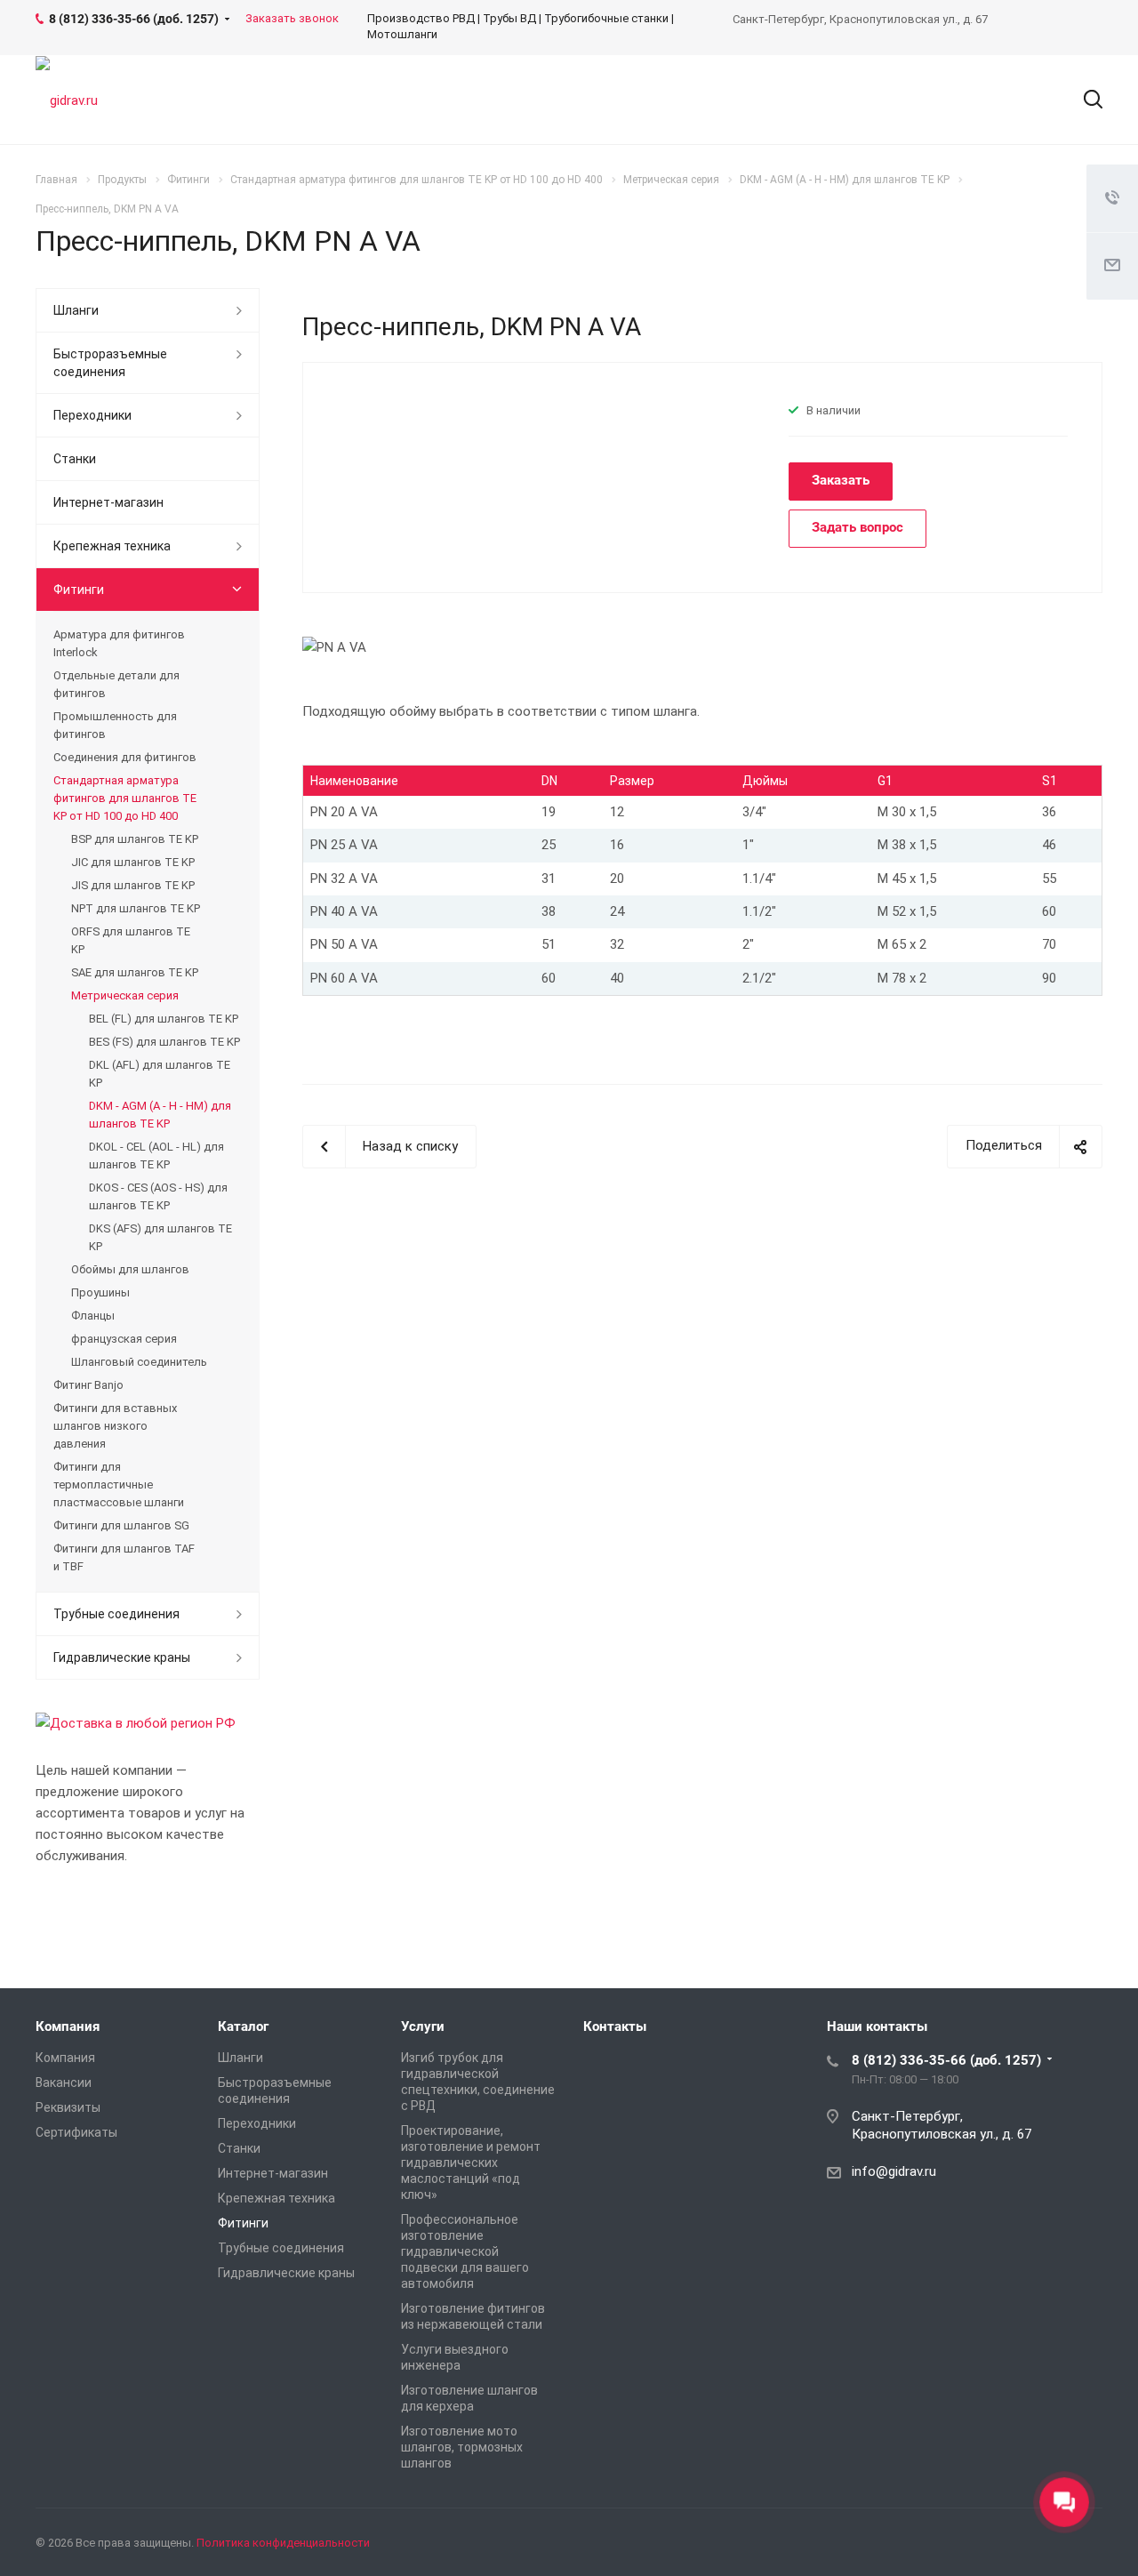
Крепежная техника (112, 546)
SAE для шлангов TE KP (135, 972)
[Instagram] (1042, 2546)
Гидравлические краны (122, 1657)
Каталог (243, 2026)
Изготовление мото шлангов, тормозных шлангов (462, 2447)
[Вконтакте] (999, 2546)
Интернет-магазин (108, 502)
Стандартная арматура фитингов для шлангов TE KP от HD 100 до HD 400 (125, 798)
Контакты (615, 2026)
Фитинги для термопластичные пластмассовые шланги (119, 1485)
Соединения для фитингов (125, 757)
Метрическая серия (125, 995)
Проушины (100, 1292)
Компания (68, 2026)
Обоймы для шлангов (130, 1269)
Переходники (92, 415)
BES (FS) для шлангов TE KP (164, 1042)
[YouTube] (1085, 2546)
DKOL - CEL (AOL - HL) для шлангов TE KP (156, 1156)
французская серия (124, 1339)
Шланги (76, 310)
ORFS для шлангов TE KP (131, 940)
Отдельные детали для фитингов (116, 684)
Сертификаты (76, 2132)
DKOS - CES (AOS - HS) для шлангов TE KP (158, 1196)
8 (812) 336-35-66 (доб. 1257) (946, 2060)
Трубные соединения (116, 1614)
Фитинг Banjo (88, 1385)
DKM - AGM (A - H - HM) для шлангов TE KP (160, 1115)
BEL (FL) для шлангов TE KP (164, 1019)
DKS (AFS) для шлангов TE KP (160, 1237)
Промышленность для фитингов (115, 725)
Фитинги (79, 590)
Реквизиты (68, 2107)
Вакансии (64, 2082)
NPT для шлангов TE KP (136, 908)
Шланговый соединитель (139, 1362)
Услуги (423, 2026)
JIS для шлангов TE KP (133, 885)
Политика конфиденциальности (283, 2543)
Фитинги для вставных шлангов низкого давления (115, 1426)
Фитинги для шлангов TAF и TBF (124, 1557)
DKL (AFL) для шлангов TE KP (160, 1074)
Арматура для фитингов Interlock (119, 643)
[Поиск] (1085, 100)
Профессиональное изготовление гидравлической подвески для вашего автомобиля (465, 2251)
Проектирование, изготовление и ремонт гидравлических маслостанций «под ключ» (471, 2163)
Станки (75, 459)
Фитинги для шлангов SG (121, 1525)
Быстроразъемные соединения (110, 363)
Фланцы (93, 1316)
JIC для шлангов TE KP (133, 862)
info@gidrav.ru (894, 2171)
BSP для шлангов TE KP (135, 839)
